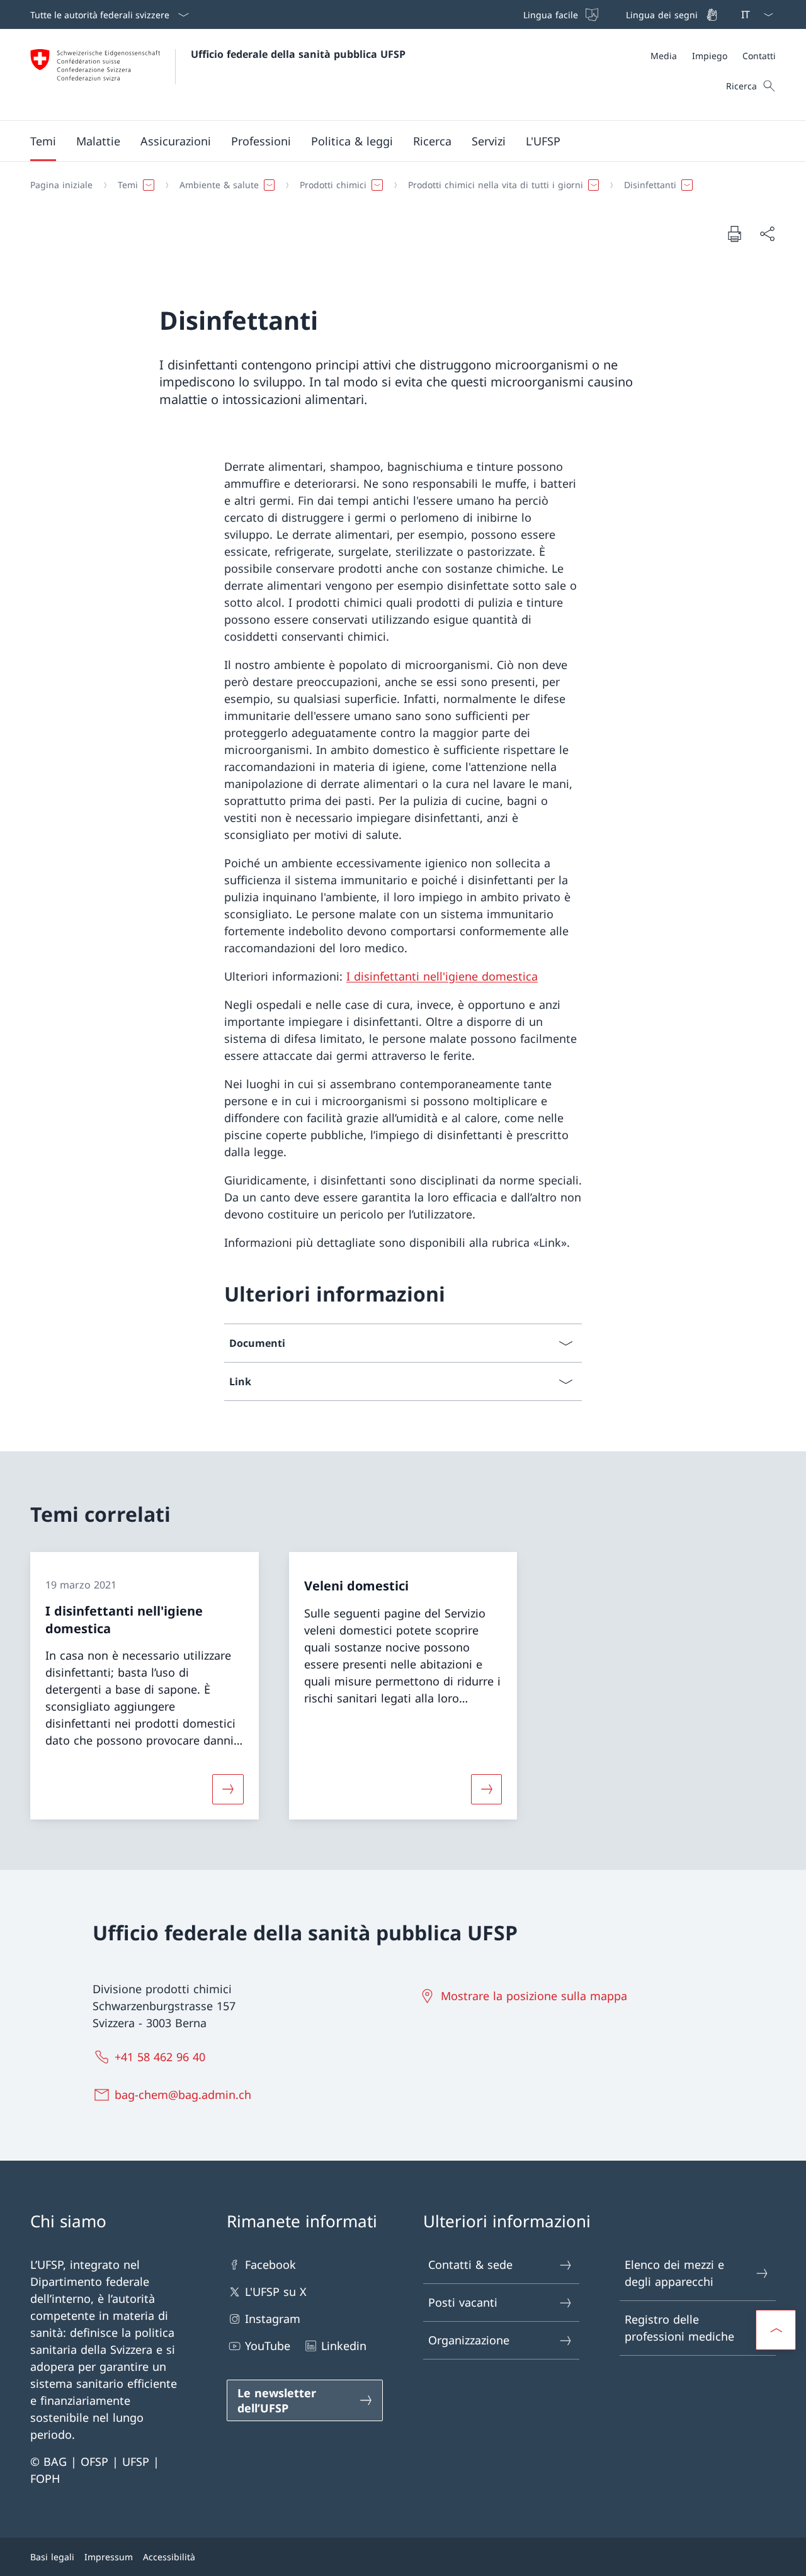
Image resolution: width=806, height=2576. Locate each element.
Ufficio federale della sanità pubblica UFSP (298, 54)
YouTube (268, 2346)
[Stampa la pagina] (734, 233)
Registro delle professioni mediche (679, 2328)
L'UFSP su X (276, 2292)
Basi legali (52, 2557)
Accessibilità (169, 2557)
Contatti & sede (470, 2264)
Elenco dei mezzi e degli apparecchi (674, 2273)
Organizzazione (469, 2340)
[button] (43, 141)
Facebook (270, 2264)
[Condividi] (767, 234)
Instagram (273, 2319)
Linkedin (344, 2346)
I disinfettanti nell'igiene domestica (442, 976)
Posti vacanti (463, 2302)
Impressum (109, 2557)
